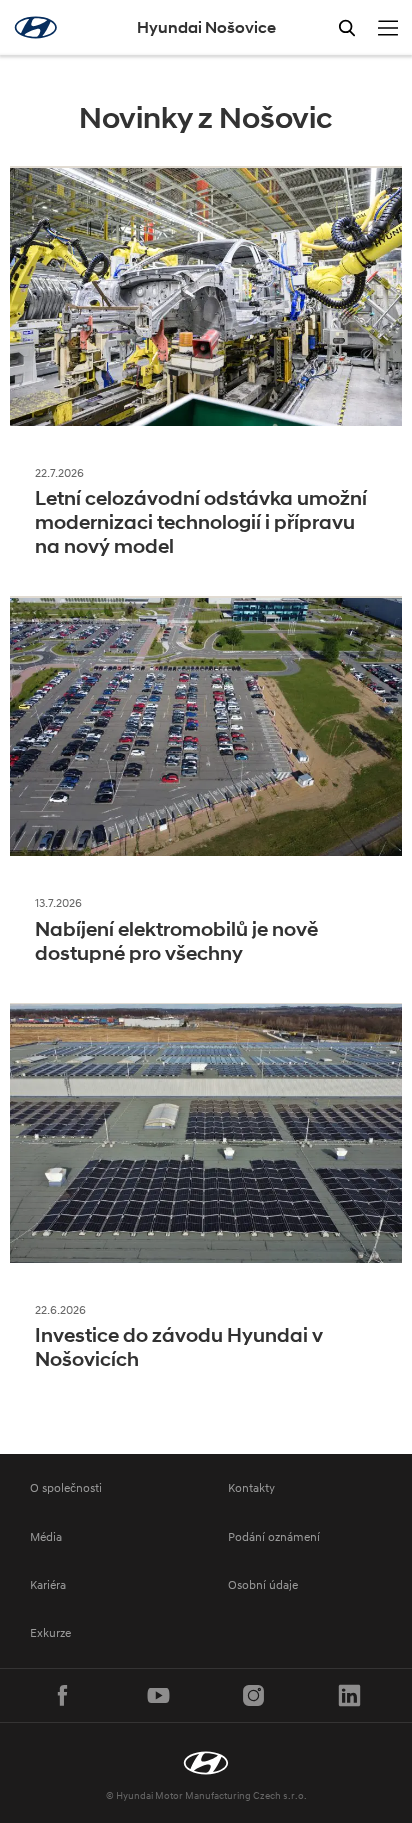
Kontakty (251, 1487)
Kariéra (48, 1584)
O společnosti (66, 1487)
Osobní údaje (263, 1584)
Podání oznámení (274, 1536)
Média (46, 1536)
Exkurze (50, 1632)
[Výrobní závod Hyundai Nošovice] (206, 1763)
